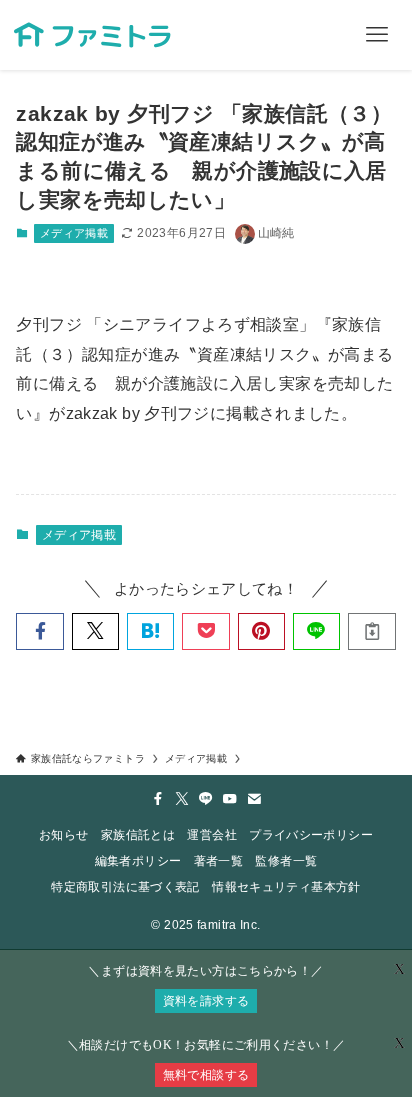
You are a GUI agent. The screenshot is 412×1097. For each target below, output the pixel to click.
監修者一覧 (286, 861)
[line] (206, 799)
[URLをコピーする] (371, 631)
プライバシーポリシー (311, 835)
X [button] (399, 1043)
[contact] (254, 799)
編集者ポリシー (138, 861)
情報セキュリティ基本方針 (286, 887)
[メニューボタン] (377, 35)
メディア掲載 (74, 233)
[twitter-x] (182, 799)
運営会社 (211, 835)
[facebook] (158, 799)
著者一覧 (218, 861)
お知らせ (63, 835)
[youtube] (230, 799)
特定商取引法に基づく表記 (125, 887)
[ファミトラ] (91, 35)
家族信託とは (138, 835)
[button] (39, 631)
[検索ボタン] (307, 35)
